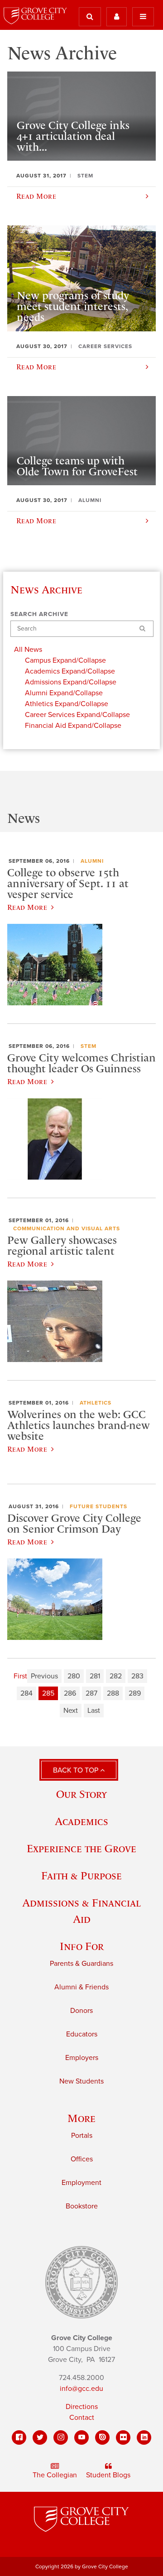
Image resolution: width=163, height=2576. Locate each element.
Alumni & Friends (81, 1987)
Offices (82, 2159)
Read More (27, 907)
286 (70, 1693)
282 (116, 1676)
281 (95, 1676)
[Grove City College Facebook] (19, 2437)
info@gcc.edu (81, 2389)
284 (26, 1693)
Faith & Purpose (81, 1876)
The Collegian (55, 2475)
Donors (81, 2011)
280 (74, 1676)
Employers (82, 2058)
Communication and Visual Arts (67, 1228)
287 (91, 1693)
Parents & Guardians (81, 1964)
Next (71, 1711)
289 (135, 1693)
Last (94, 1711)
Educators (82, 2034)
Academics (81, 1821)
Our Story (81, 1794)
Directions (82, 2407)
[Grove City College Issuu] (102, 2437)
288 (113, 1693)
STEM (89, 1046)
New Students (81, 2081)
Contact (82, 2418)
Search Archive (39, 614)
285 (48, 1693)
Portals (82, 2136)
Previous (44, 1676)
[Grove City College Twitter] (40, 2437)
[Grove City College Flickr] (123, 2437)
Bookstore (82, 2206)
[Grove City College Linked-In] (144, 2437)
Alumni (92, 861)
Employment (81, 2183)
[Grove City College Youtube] (81, 2437)
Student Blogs (108, 2475)
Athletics (96, 1403)
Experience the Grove (81, 1848)
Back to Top (77, 1770)
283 (137, 1676)
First (20, 1676)
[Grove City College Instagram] (61, 2437)
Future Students (98, 1506)
